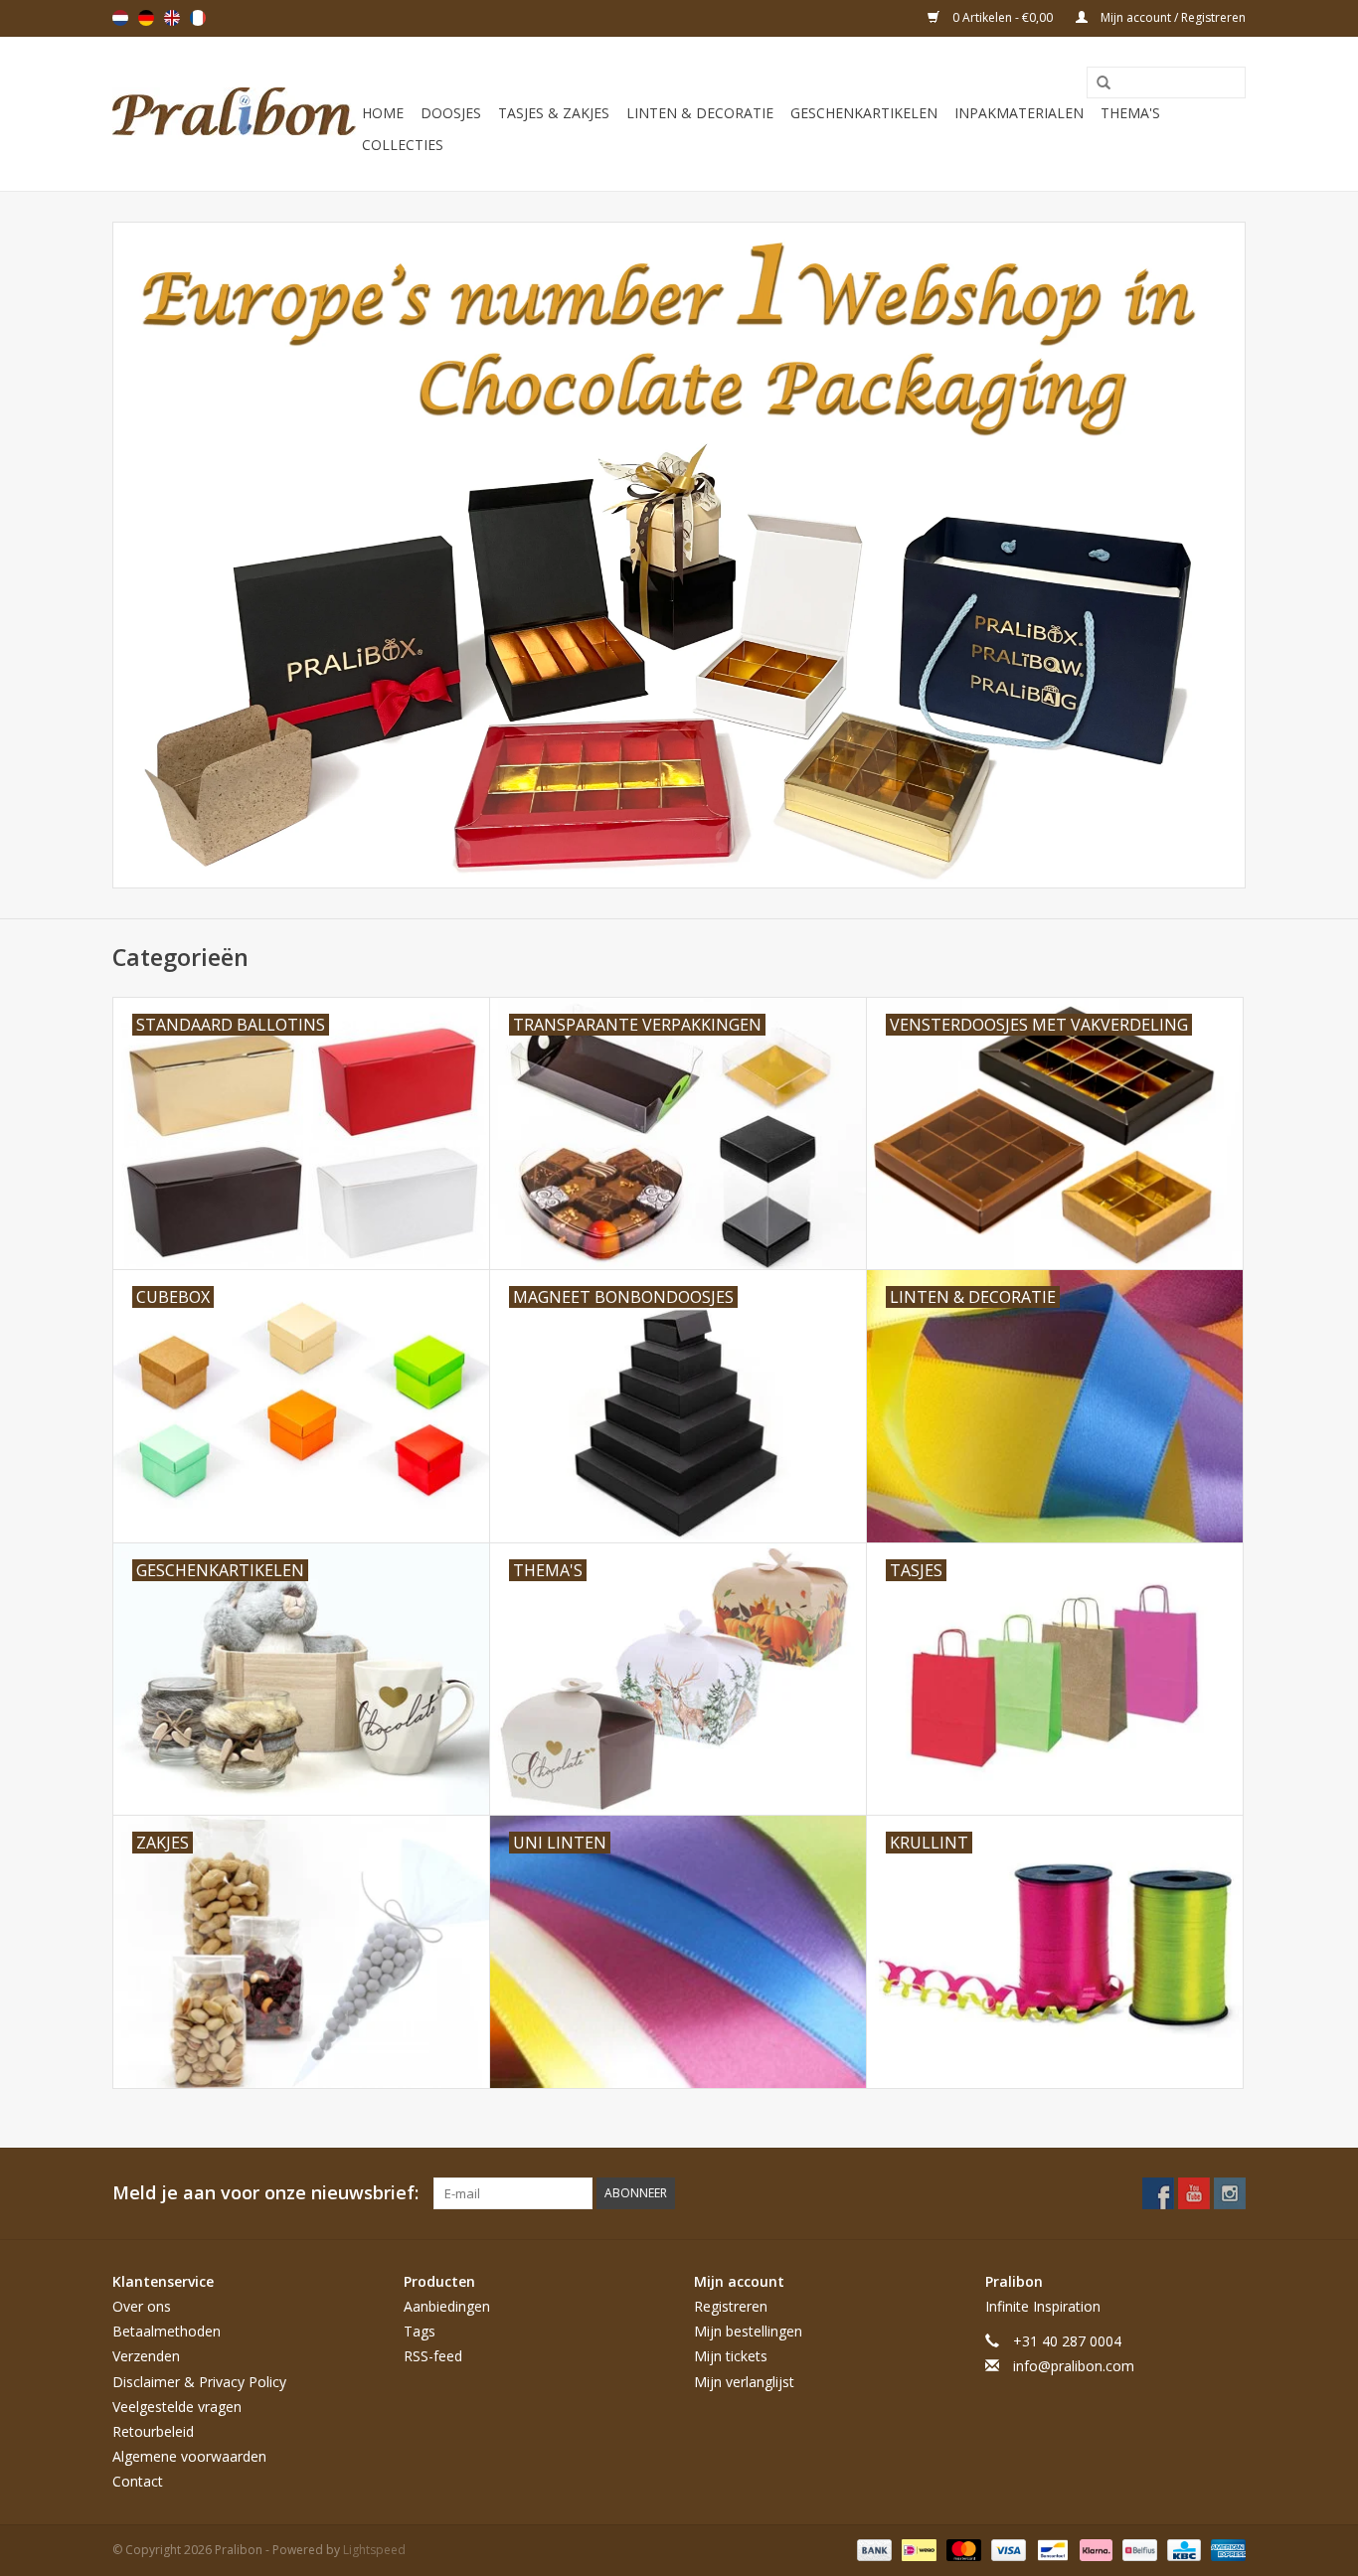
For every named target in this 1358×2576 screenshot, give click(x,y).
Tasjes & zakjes (554, 113)
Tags (420, 2331)
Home (383, 113)
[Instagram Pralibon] (1230, 2193)
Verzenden (146, 2356)
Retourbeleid (153, 2431)
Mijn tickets (731, 2356)
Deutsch (146, 18)
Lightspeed (374, 2550)
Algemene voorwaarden (189, 2456)
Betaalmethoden (167, 2331)
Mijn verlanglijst (744, 2382)
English (172, 18)
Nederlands (120, 18)
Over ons (142, 2306)
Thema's (1130, 113)
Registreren (731, 2306)
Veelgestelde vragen (177, 2407)
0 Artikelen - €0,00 (1003, 17)
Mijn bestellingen (748, 2331)
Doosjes (451, 113)
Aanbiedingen (447, 2306)
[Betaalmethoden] (872, 2549)
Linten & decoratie (700, 113)
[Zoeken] (1097, 83)
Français (198, 18)
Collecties (403, 145)
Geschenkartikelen (864, 113)
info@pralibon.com (1074, 2366)
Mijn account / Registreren (1172, 17)
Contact (138, 2481)
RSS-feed (433, 2356)
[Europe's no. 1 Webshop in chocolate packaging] (234, 114)
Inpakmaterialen (1019, 113)
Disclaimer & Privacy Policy (199, 2382)
